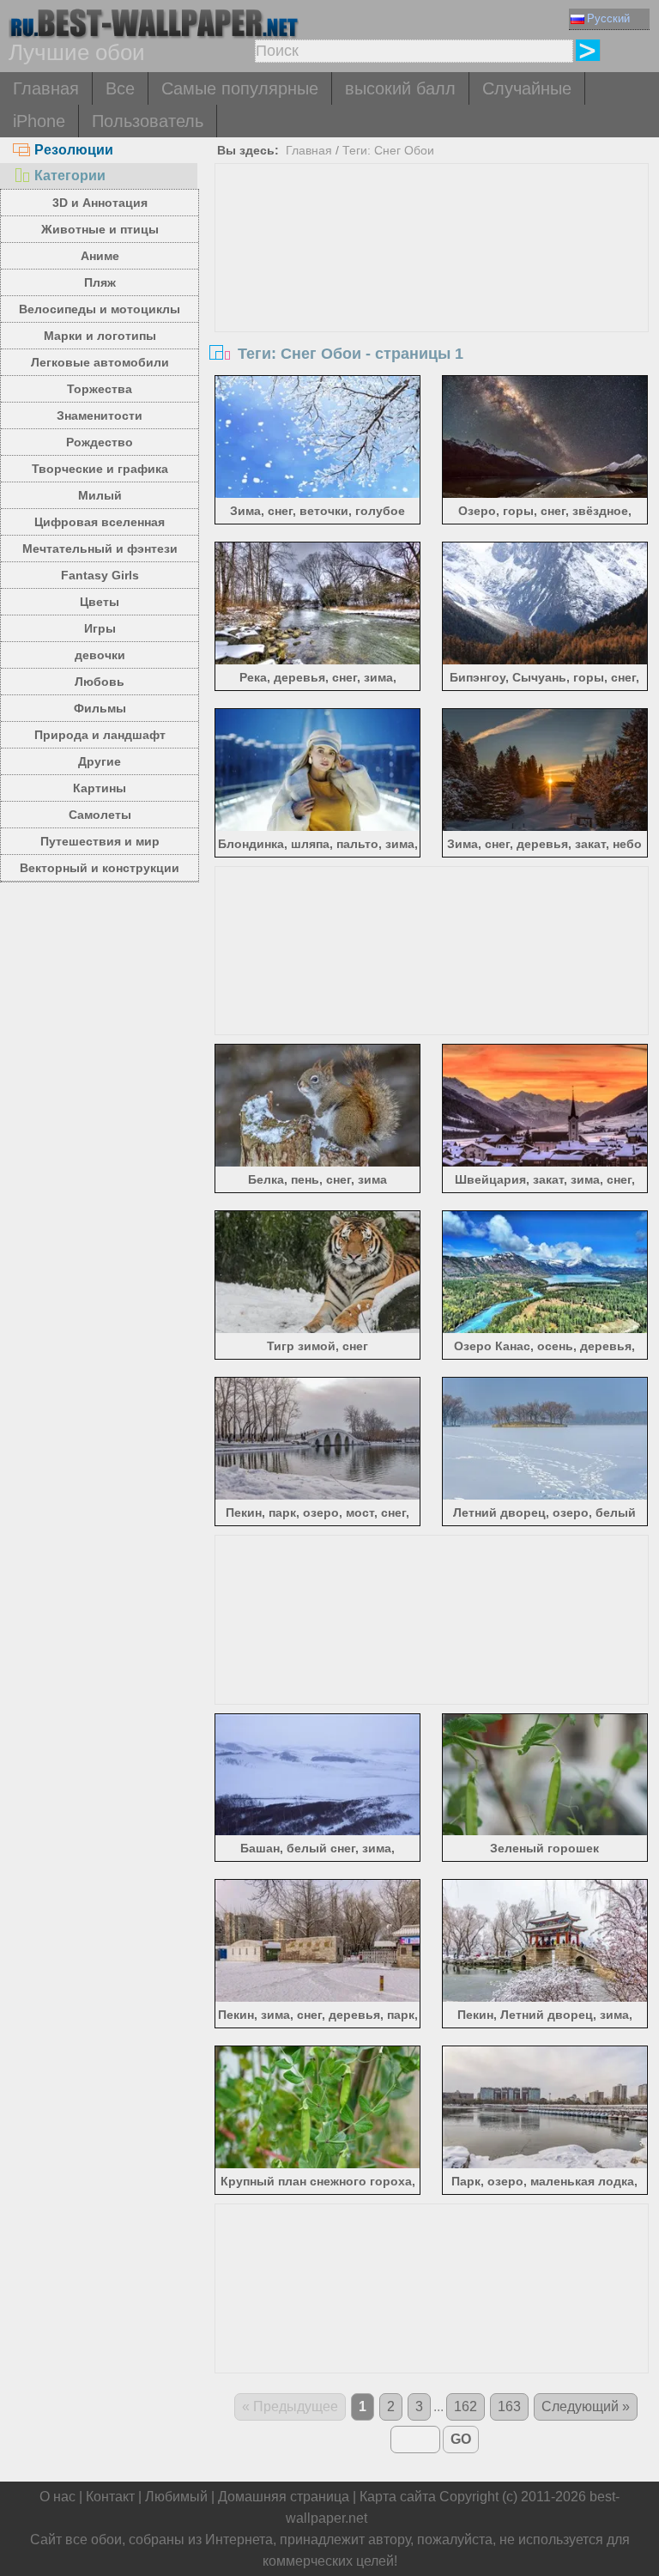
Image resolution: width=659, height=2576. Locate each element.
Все (120, 88)
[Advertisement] (432, 293)
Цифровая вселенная (100, 522)
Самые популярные (240, 88)
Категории (70, 176)
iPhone (39, 121)
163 (509, 2406)
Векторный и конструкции (100, 868)
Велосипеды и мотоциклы (100, 309)
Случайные (527, 88)
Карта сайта (398, 2497)
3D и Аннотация (100, 203)
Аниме (100, 256)
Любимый (176, 2497)
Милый (100, 495)
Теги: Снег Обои (388, 150)
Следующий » (586, 2406)
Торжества (100, 389)
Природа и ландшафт (100, 735)
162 (466, 2406)
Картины (100, 788)
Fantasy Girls (100, 575)
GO (461, 2439)
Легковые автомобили (100, 362)
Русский (608, 18)
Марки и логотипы (100, 336)
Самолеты (100, 815)
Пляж (100, 282)
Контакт (110, 2497)
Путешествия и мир (100, 841)
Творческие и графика (100, 469)
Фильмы (100, 708)
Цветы (100, 602)
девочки (100, 655)
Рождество (100, 442)
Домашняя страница (284, 2497)
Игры (100, 628)
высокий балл (400, 88)
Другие (100, 761)
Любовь (100, 682)
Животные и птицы (100, 229)
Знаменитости (100, 415)
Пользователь (148, 121)
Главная (46, 88)
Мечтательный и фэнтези (100, 549)
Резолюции (74, 150)
